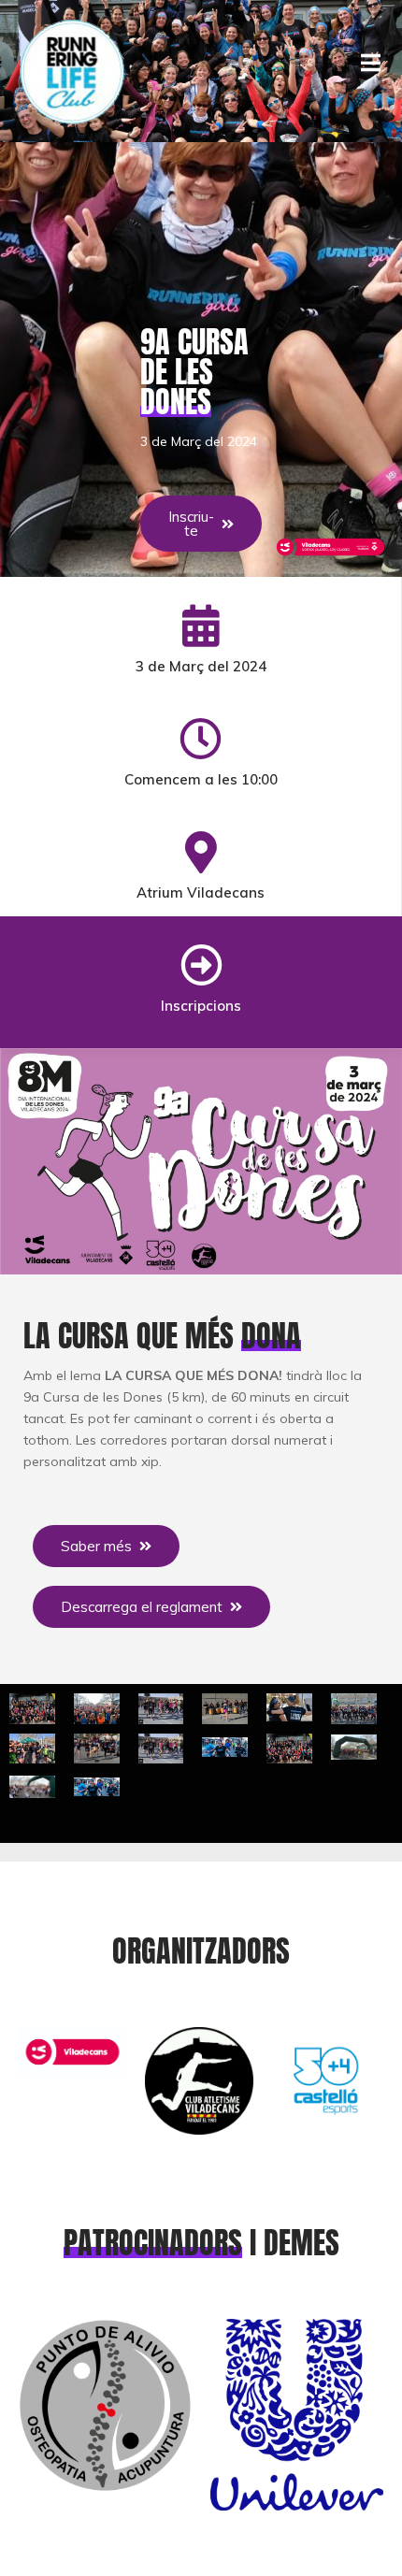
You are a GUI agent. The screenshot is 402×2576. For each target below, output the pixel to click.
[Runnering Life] (72, 71)
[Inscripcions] (201, 965)
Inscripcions (201, 1006)
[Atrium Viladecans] (201, 852)
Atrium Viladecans (201, 892)
